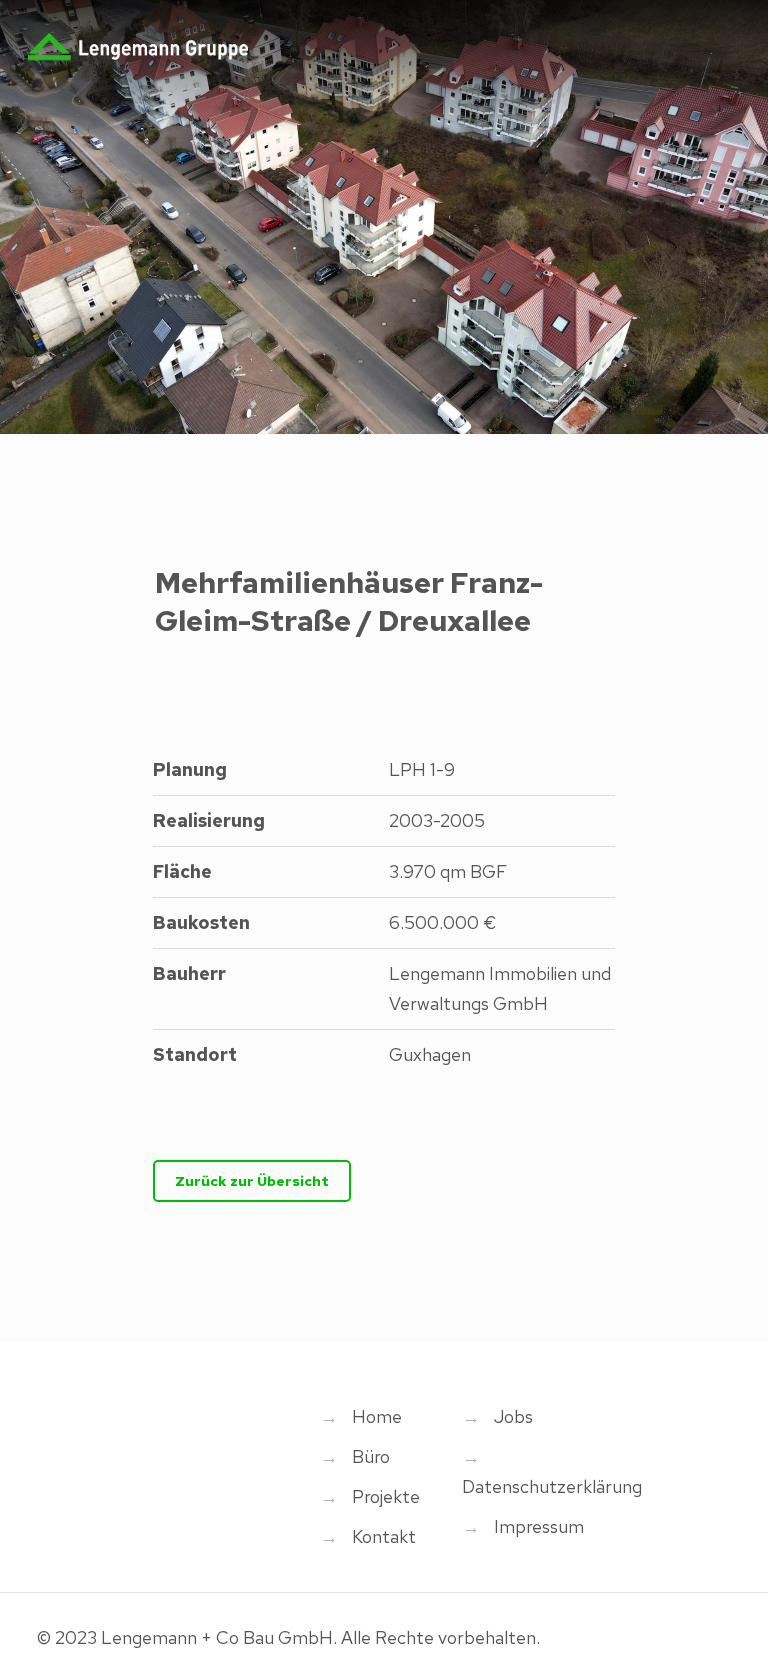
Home (377, 1416)
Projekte (386, 1496)
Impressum (539, 1526)
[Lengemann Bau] (138, 45)
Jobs (513, 1416)
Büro (371, 1456)
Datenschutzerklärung (552, 1486)
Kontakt (384, 1536)
